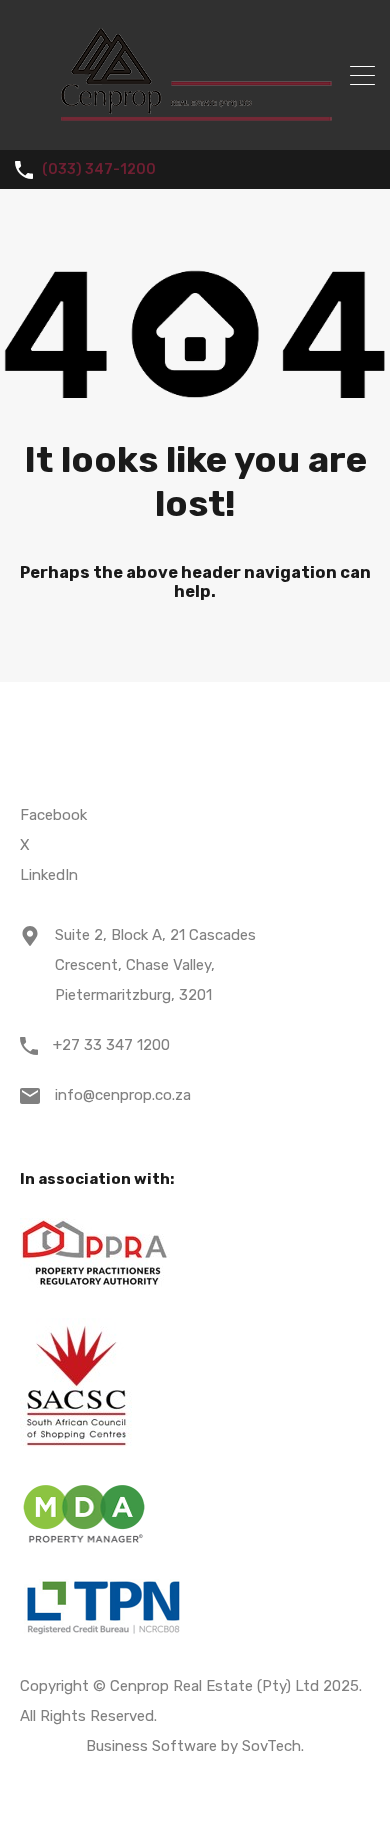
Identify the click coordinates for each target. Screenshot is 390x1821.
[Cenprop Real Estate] (195, 126)
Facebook (53, 815)
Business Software (151, 1746)
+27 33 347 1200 (111, 1045)
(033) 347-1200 (99, 170)
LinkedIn (49, 875)
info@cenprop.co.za (123, 1095)
